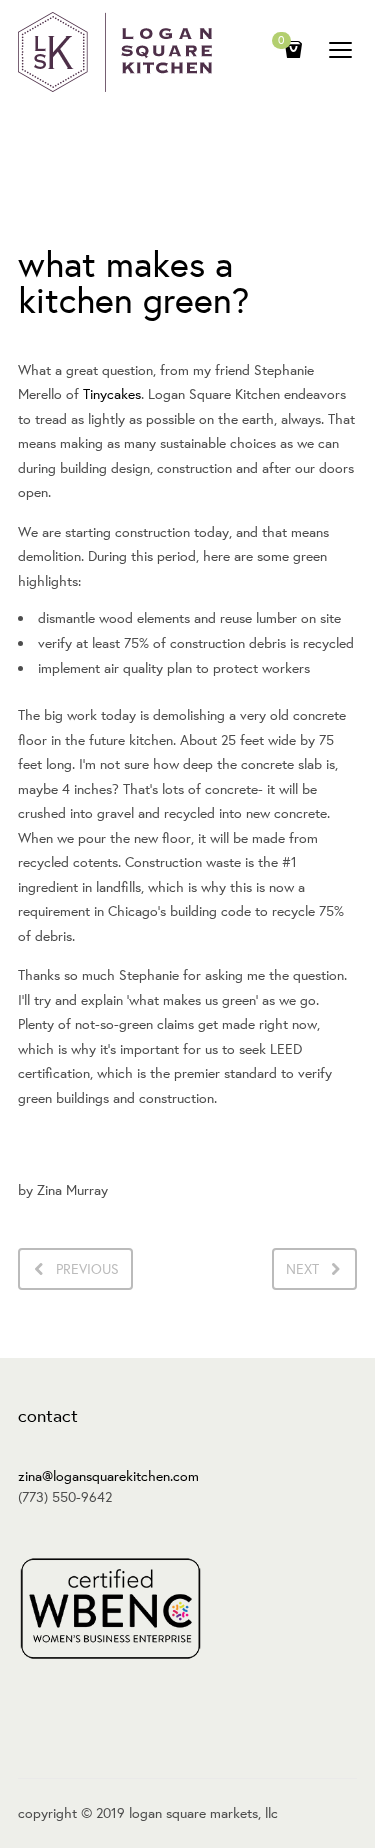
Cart (281, 41)
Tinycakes (112, 394)
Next (302, 1269)
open (341, 50)
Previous (87, 1269)
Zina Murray (72, 1190)
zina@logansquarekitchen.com (108, 1476)
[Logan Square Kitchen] (115, 52)
